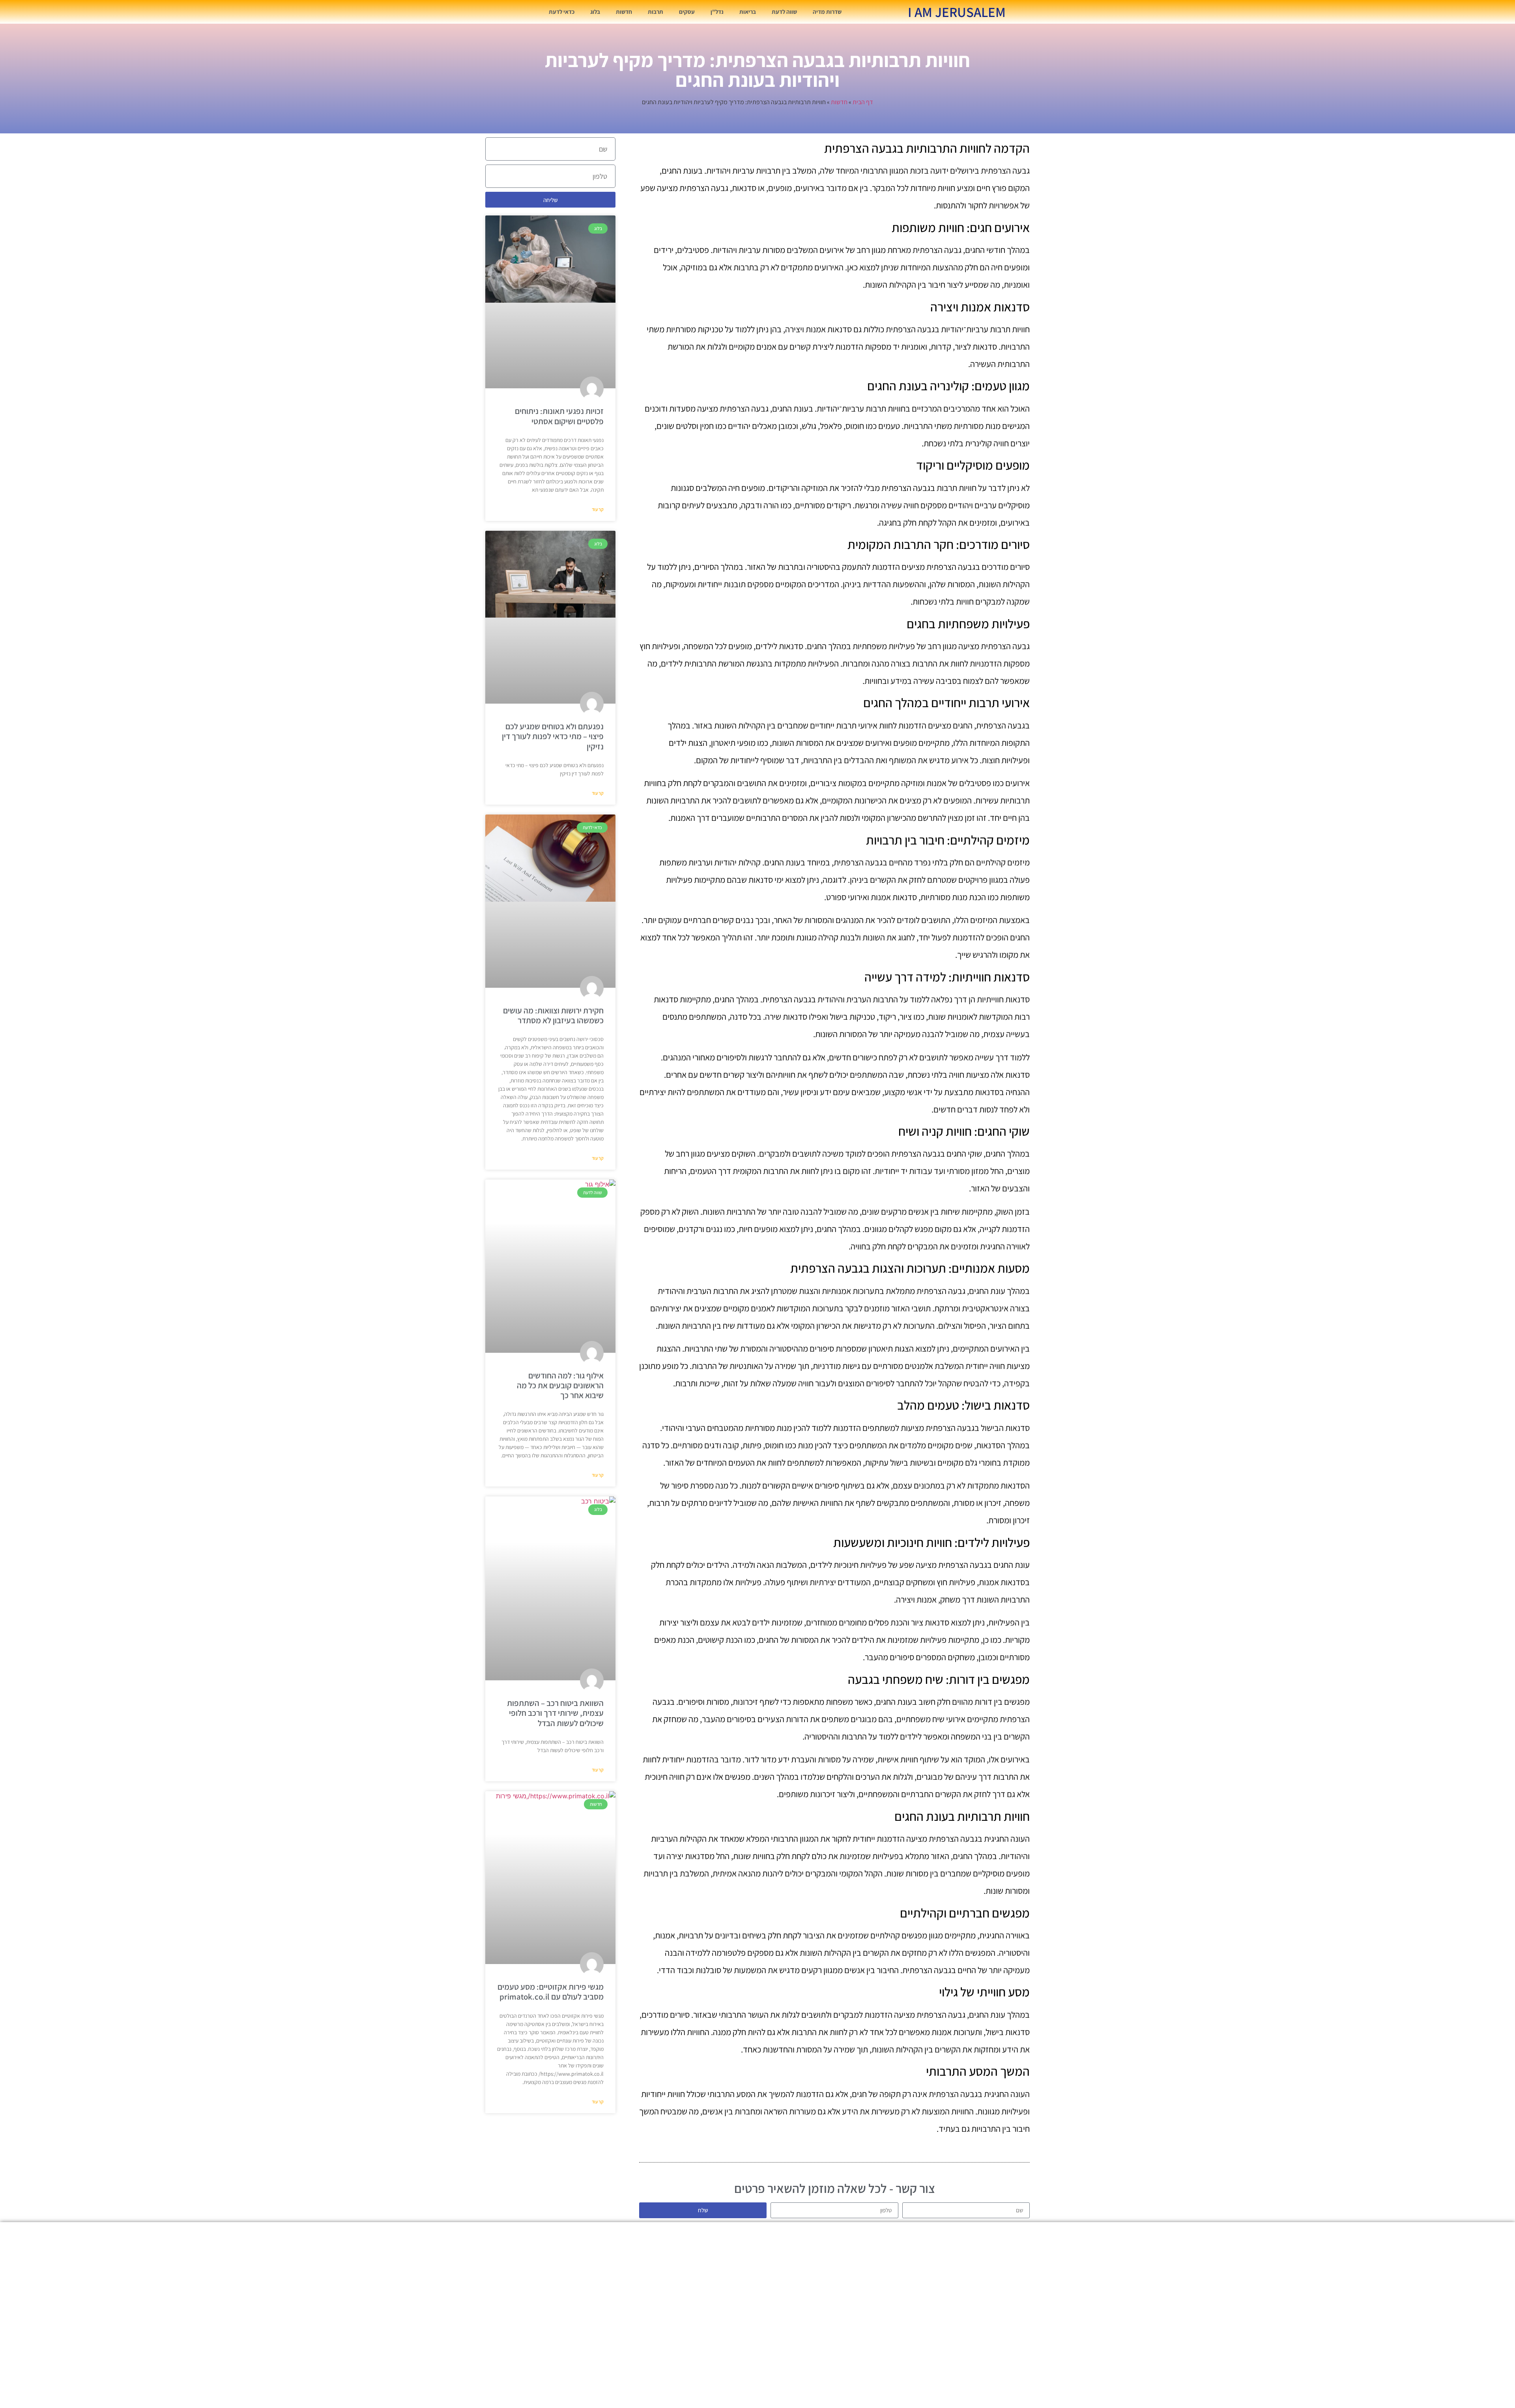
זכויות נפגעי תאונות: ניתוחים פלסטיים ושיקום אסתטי (559, 416)
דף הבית (863, 102)
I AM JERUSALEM (957, 12)
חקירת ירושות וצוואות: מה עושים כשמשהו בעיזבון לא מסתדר (553, 1015)
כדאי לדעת (562, 12)
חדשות (624, 12)
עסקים (687, 12)
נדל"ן (717, 12)
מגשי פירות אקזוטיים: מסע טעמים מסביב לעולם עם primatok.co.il (551, 1992)
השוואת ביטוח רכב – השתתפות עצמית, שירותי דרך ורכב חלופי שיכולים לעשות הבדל (555, 1713)
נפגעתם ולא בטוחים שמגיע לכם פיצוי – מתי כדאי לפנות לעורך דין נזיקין (553, 736)
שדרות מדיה (827, 12)
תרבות (656, 12)
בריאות (748, 12)
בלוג (595, 12)
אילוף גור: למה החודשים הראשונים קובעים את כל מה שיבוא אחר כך (560, 1385)
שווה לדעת (784, 12)
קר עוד (598, 509)
